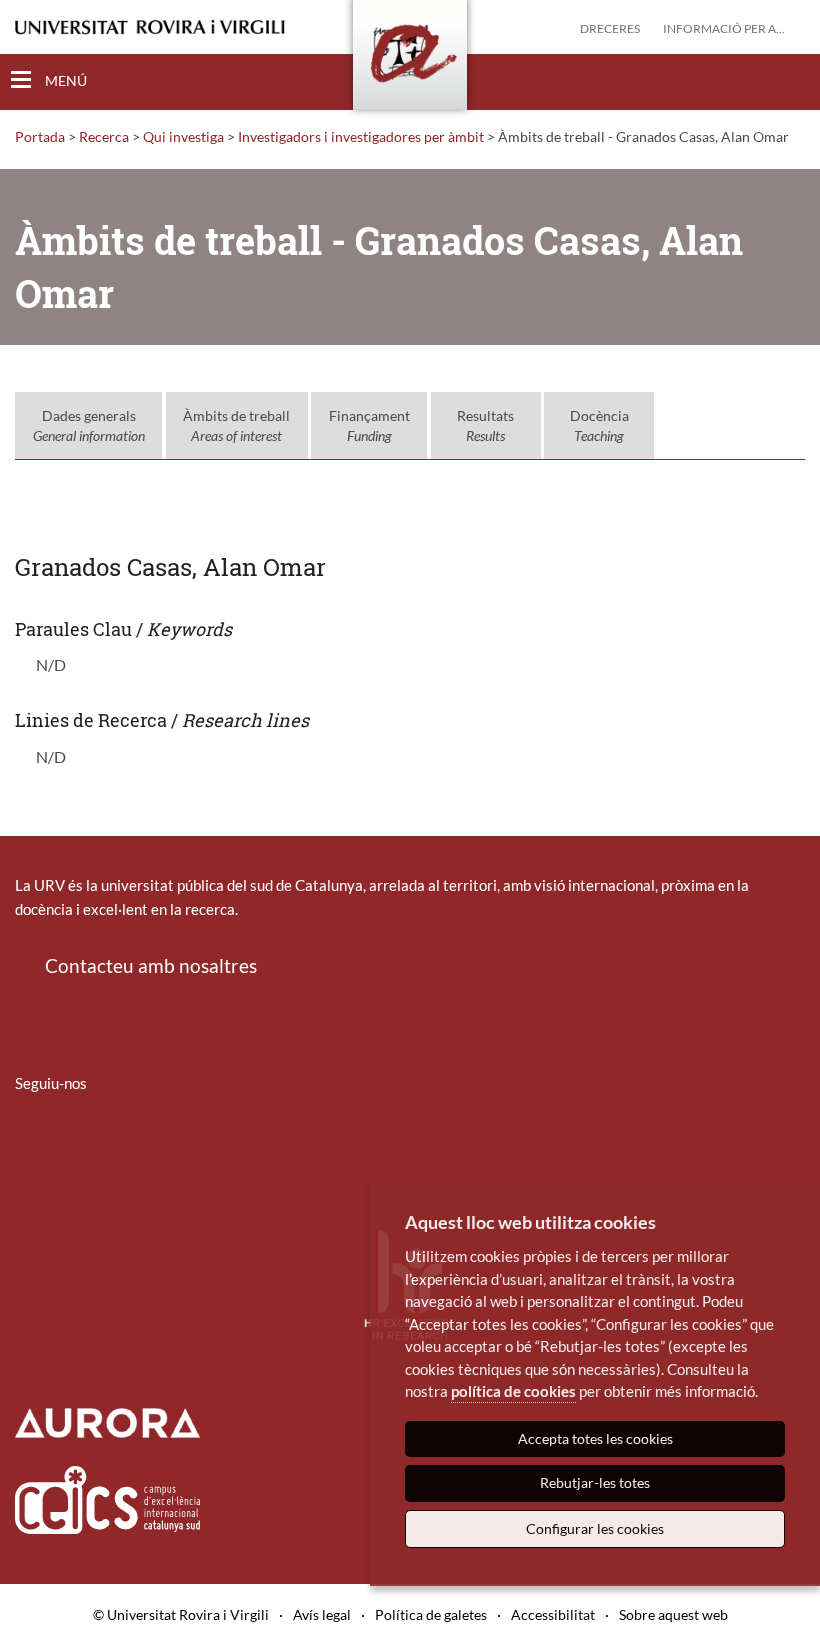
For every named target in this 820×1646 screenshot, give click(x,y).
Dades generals (89, 425)
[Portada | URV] (410, 59)
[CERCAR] (789, 81)
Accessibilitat (553, 1614)
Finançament (369, 425)
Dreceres (610, 28)
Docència (599, 425)
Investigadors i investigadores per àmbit (361, 136)
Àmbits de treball (236, 425)
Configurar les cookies (595, 1528)
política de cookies (513, 1391)
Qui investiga (183, 136)
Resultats (485, 425)
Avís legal (322, 1614)
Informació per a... (724, 28)
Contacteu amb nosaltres (151, 965)
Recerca (104, 136)
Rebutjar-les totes (595, 1482)
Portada (40, 136)
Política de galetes (431, 1614)
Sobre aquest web (673, 1614)
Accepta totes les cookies (595, 1438)
